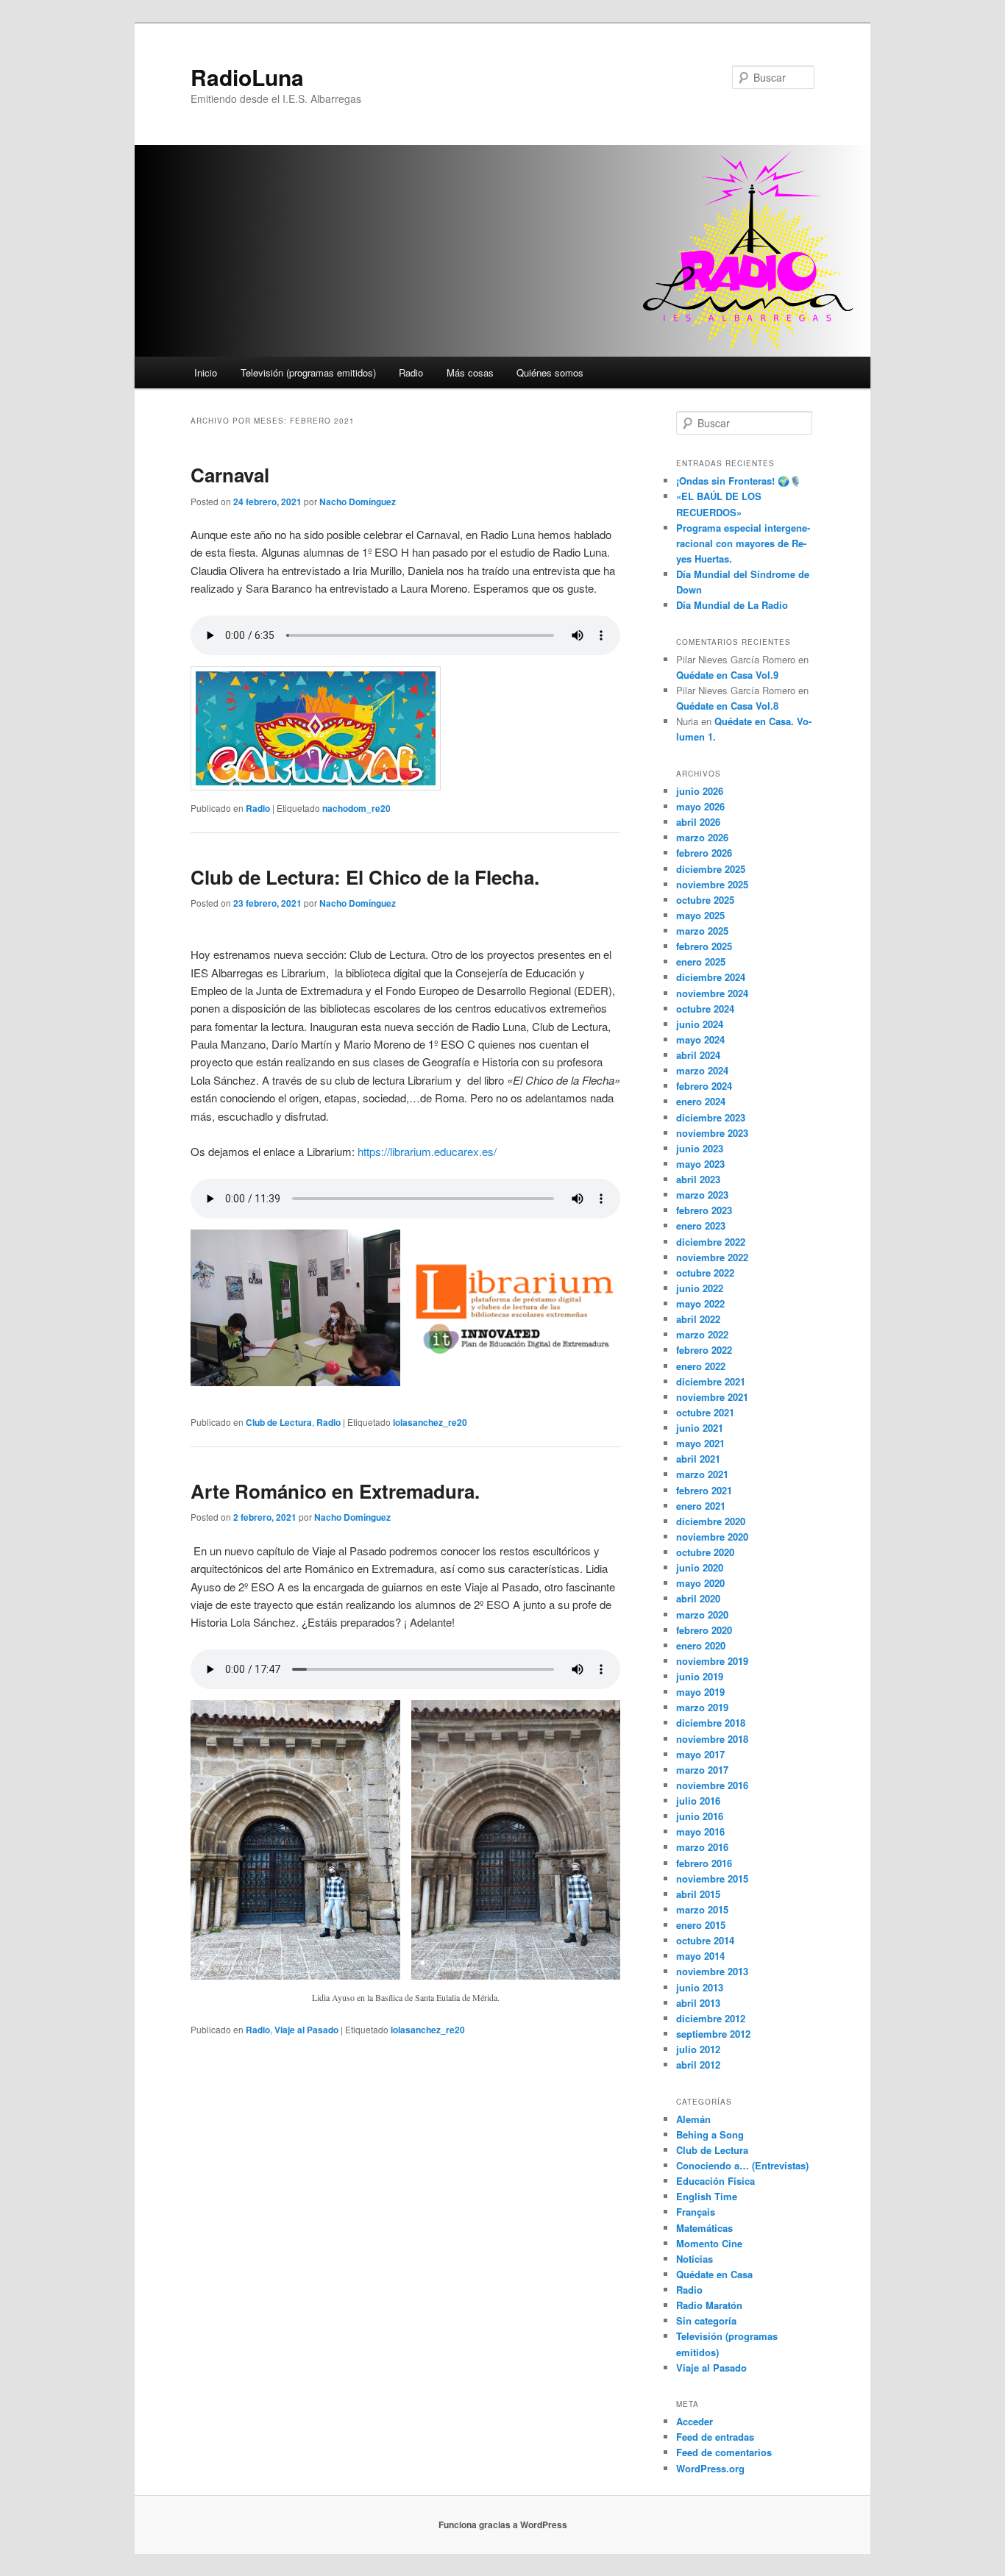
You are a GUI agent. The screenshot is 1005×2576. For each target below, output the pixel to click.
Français (696, 2212)
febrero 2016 (704, 1863)
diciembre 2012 (711, 2018)
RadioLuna (247, 77)
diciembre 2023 (711, 1117)
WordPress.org (710, 2468)
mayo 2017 (700, 1754)
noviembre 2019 (712, 1661)
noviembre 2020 (712, 1537)
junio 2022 (700, 1288)
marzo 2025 (702, 931)
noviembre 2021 (712, 1397)
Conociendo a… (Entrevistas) (742, 2165)
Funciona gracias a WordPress (503, 2525)
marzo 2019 (702, 1707)
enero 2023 (701, 1225)
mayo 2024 (700, 1039)
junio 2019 (700, 1676)
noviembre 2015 (712, 1879)
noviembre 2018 (712, 1739)
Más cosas (470, 372)
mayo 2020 (700, 1583)
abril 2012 (698, 2065)
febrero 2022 (704, 1350)
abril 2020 (698, 1598)
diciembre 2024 (711, 977)
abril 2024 (698, 1055)
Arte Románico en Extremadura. (335, 1491)
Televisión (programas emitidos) (308, 372)
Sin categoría (706, 2320)
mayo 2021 (700, 1443)
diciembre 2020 (711, 1521)
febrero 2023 (704, 1210)
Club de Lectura (279, 1422)
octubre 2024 (705, 1009)
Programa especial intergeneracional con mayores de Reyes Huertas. (743, 543)
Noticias (695, 2259)
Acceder (695, 2421)
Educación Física (715, 2181)
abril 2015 (698, 1894)
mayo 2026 (700, 806)
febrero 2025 (704, 946)
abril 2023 (698, 1179)
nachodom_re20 (356, 808)
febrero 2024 (704, 1086)
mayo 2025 (700, 915)
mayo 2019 (700, 1692)
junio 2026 (700, 791)
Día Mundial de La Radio (732, 605)
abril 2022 (698, 1319)
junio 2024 (700, 1024)
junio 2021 (700, 1428)
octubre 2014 (705, 1940)
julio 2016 (698, 1801)
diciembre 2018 (711, 1723)
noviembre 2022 (712, 1257)
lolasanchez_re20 (430, 1422)
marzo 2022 (702, 1334)
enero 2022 (701, 1366)
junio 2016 (700, 1816)
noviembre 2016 (712, 1785)
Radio (411, 372)
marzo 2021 (702, 1474)
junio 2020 (700, 1567)
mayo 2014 (700, 1956)
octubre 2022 (705, 1273)
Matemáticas (704, 2228)
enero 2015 (701, 1925)
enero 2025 (701, 961)
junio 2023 (700, 1148)
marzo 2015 (702, 1909)
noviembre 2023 (712, 1133)
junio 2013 (700, 1987)
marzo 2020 (702, 1615)
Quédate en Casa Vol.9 (727, 675)
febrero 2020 (704, 1630)
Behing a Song (710, 2134)
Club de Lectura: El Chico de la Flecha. (365, 877)
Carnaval (230, 475)
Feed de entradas (715, 2437)
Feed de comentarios (724, 2452)
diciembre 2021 (711, 1381)
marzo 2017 (702, 1770)
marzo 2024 (702, 1070)
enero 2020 (701, 1645)
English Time (707, 2196)
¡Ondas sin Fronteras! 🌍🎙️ (739, 481)
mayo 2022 (700, 1303)
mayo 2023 (700, 1164)
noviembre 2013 (712, 1971)
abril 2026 (698, 822)
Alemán (693, 2119)
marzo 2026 (702, 837)
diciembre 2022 (711, 1242)
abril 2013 (698, 2003)
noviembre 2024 (712, 993)
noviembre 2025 (712, 884)
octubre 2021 (705, 1412)
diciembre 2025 (711, 869)
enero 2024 (701, 1101)
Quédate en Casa (714, 2274)
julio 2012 (698, 2049)
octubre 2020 (705, 1552)
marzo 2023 (702, 1195)
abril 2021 (698, 1459)
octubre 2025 (705, 900)
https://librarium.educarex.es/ (427, 1151)
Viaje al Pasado (306, 2030)
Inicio (206, 372)
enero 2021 (701, 1506)
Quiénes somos (550, 372)
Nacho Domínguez (358, 502)
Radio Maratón (709, 2305)
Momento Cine (709, 2243)
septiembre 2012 (713, 2034)
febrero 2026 (704, 853)
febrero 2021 (704, 1490)
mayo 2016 (700, 1831)
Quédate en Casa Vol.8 (727, 706)
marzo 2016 (702, 1847)
